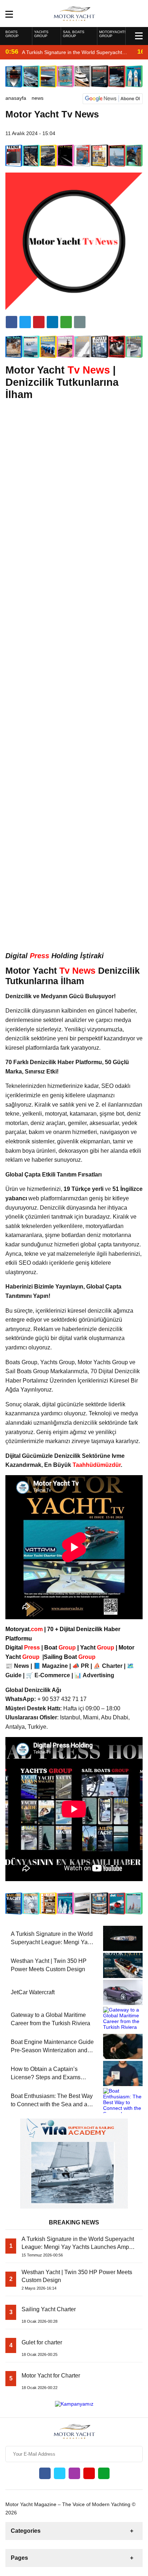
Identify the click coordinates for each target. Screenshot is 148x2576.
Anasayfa (16, 98)
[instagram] (74, 2473)
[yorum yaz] (80, 322)
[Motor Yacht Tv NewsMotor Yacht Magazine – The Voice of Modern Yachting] (74, 13)
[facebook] (11, 322)
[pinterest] (52, 322)
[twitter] (25, 322)
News (38, 98)
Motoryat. (24, 1629)
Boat (61, 1648)
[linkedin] (39, 322)
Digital (23, 1648)
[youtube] (89, 2473)
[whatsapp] (104, 2473)
